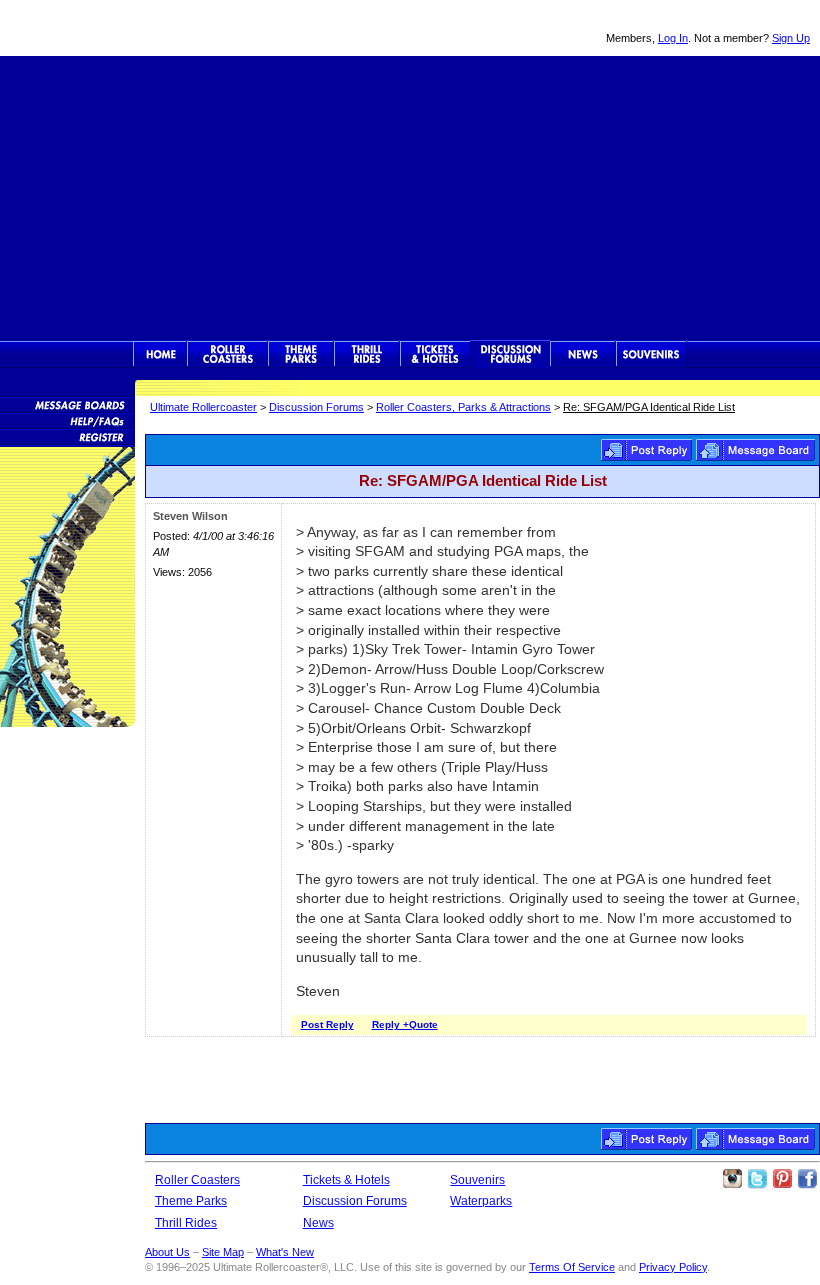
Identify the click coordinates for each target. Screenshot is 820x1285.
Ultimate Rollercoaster (140, 28)
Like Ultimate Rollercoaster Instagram (732, 1179)
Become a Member (67, 436)
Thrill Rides (367, 354)
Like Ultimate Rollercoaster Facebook (807, 1179)
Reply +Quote (405, 1024)
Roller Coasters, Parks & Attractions (463, 407)
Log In (673, 38)
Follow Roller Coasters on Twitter (757, 1179)
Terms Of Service (572, 1267)
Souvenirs (651, 354)
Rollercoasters (227, 354)
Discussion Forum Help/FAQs (67, 420)
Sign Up (791, 38)
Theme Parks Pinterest (782, 1179)
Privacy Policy (673, 1267)
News (583, 354)
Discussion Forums (510, 354)
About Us (167, 1252)
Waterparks (481, 1201)
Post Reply (646, 450)
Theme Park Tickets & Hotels (435, 354)
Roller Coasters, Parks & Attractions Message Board (755, 450)
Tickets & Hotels (346, 1180)
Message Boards (67, 404)
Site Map (223, 1252)
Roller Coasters (197, 1180)
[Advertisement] (410, 196)
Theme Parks (301, 354)
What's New (285, 1252)
